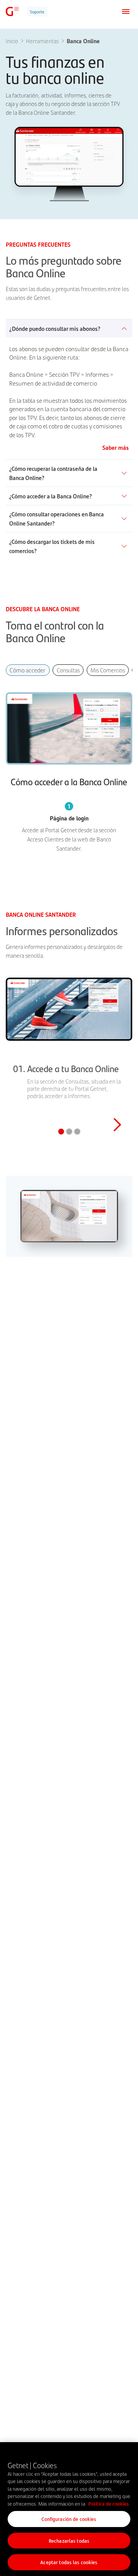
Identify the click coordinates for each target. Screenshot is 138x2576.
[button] (117, 1055)
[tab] (28, 670)
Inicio (12, 41)
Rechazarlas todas (69, 2541)
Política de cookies (108, 2504)
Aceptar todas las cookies (69, 2562)
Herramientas (42, 41)
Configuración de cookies (69, 2519)
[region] (69, 2509)
